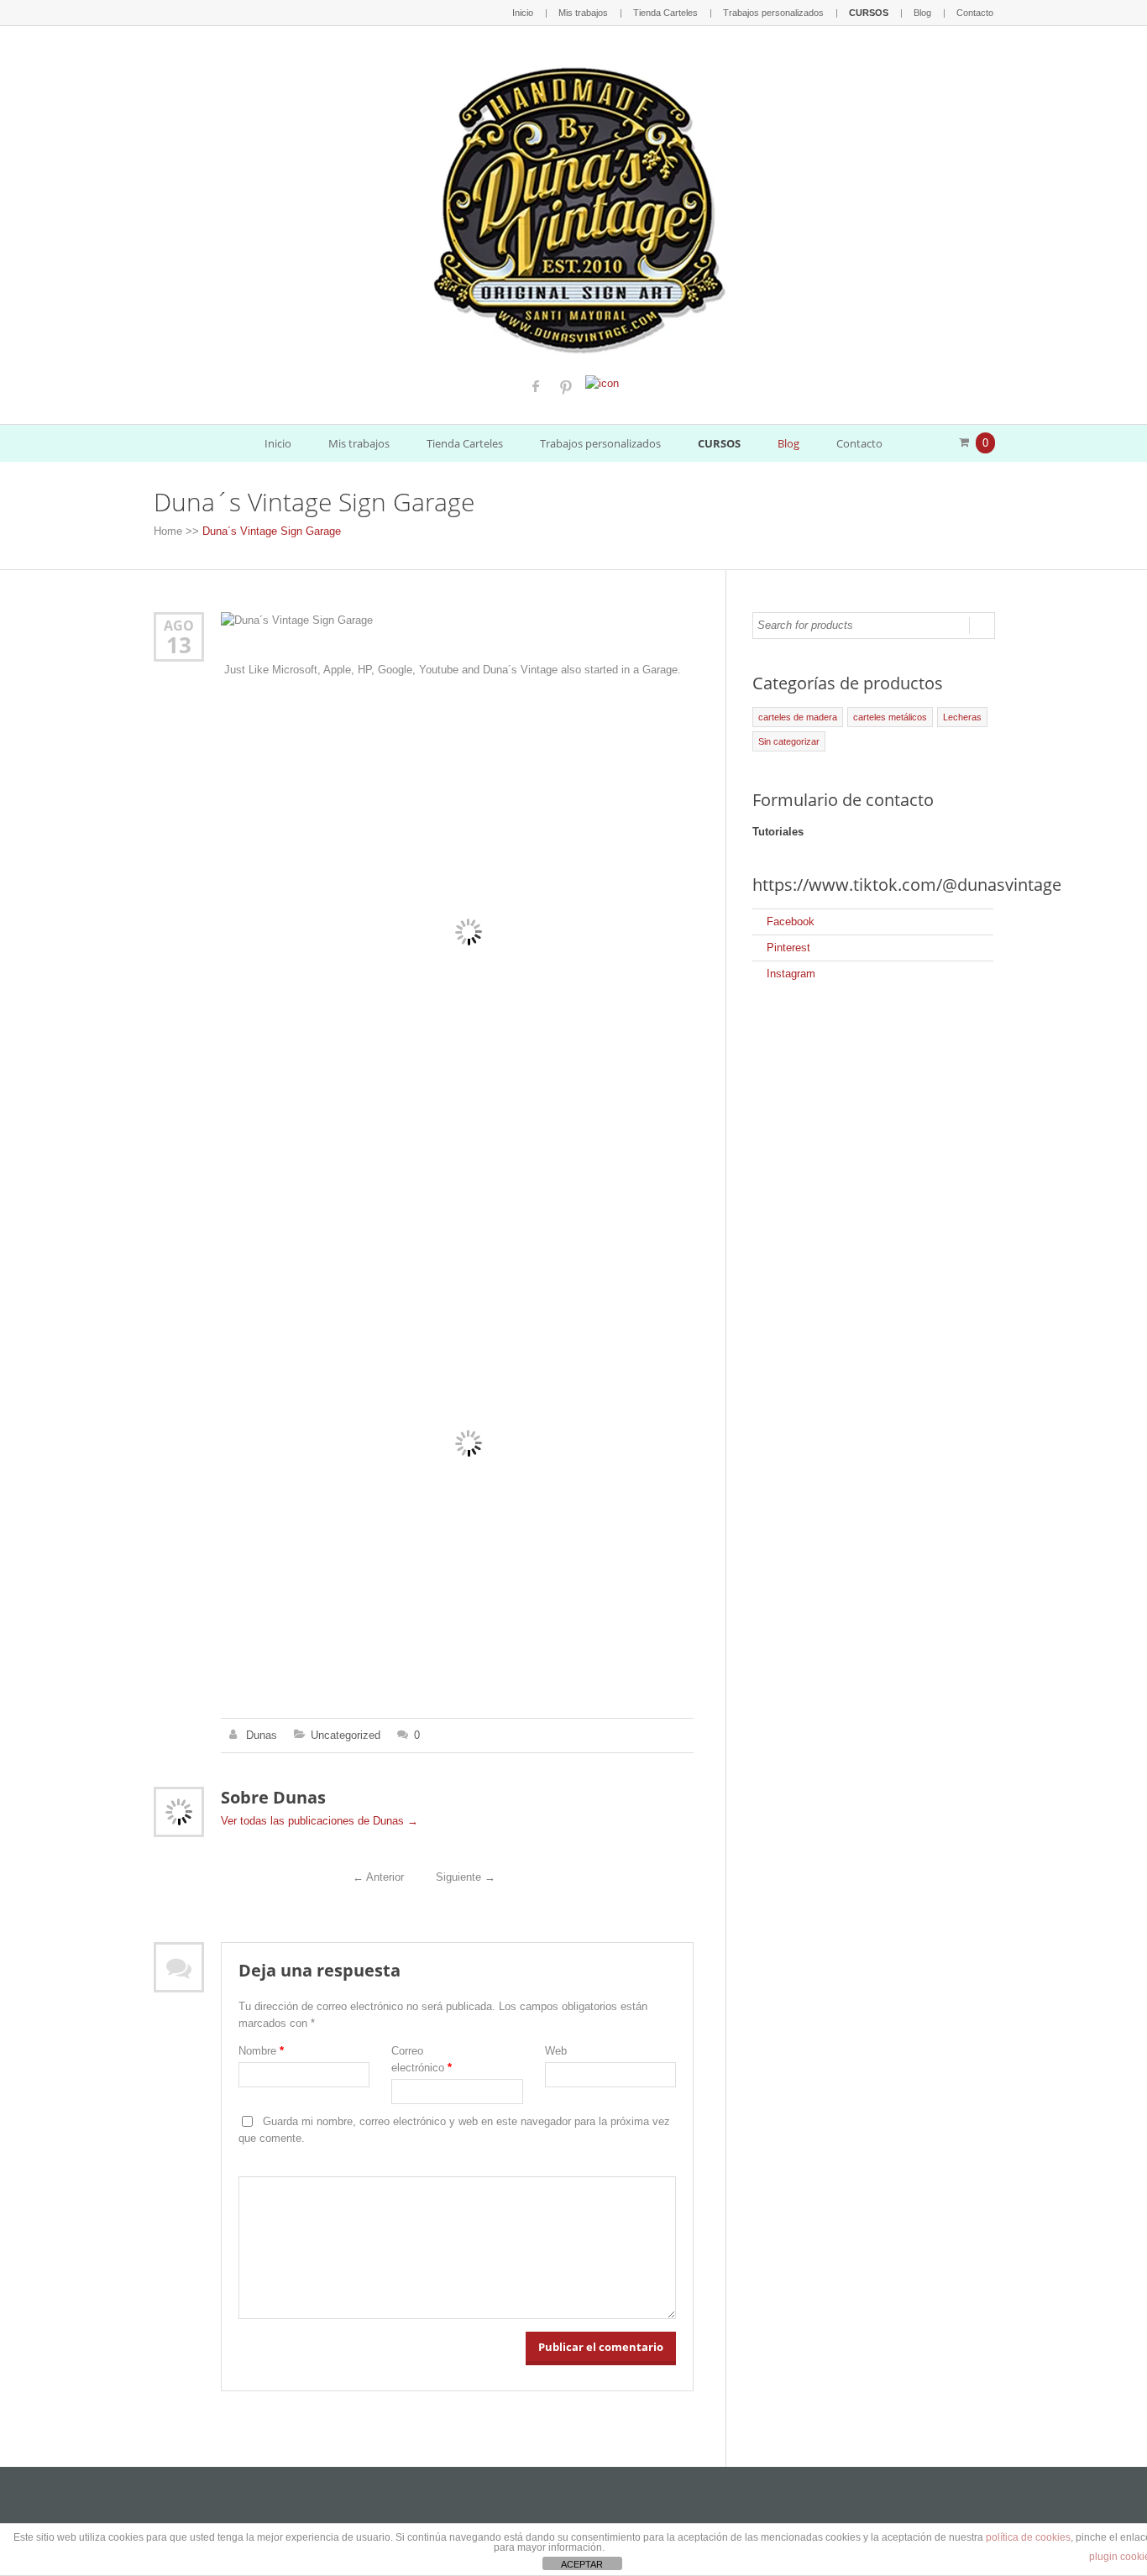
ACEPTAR (582, 2564)
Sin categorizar (789, 741)
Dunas (262, 1735)
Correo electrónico (422, 2059)
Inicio (523, 13)
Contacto (975, 13)
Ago (179, 625)
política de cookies (1028, 2537)
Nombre (261, 2051)
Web (556, 2051)
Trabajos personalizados (773, 13)
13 (179, 645)
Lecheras (962, 717)
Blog (922, 13)
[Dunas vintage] (574, 206)
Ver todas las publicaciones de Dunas (319, 1821)
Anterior (378, 1877)
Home (168, 531)
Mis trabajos (583, 13)
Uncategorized (346, 1735)
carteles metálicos (890, 717)
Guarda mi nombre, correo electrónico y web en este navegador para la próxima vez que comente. (454, 2130)
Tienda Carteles (665, 13)
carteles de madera (798, 717)
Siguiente (466, 1877)
